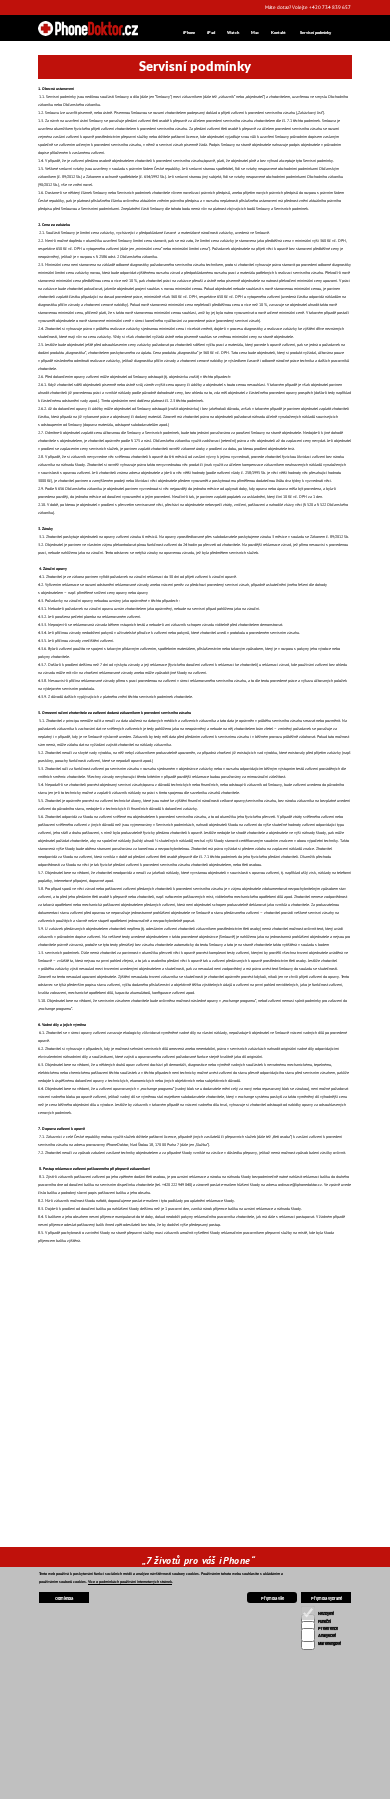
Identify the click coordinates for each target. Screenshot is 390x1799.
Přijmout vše (272, 1598)
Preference (328, 1628)
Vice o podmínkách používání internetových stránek (130, 1581)
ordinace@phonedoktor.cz (88, 1720)
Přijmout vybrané (326, 1598)
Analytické (327, 1635)
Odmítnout (64, 1598)
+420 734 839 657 (88, 1702)
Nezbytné (326, 1613)
